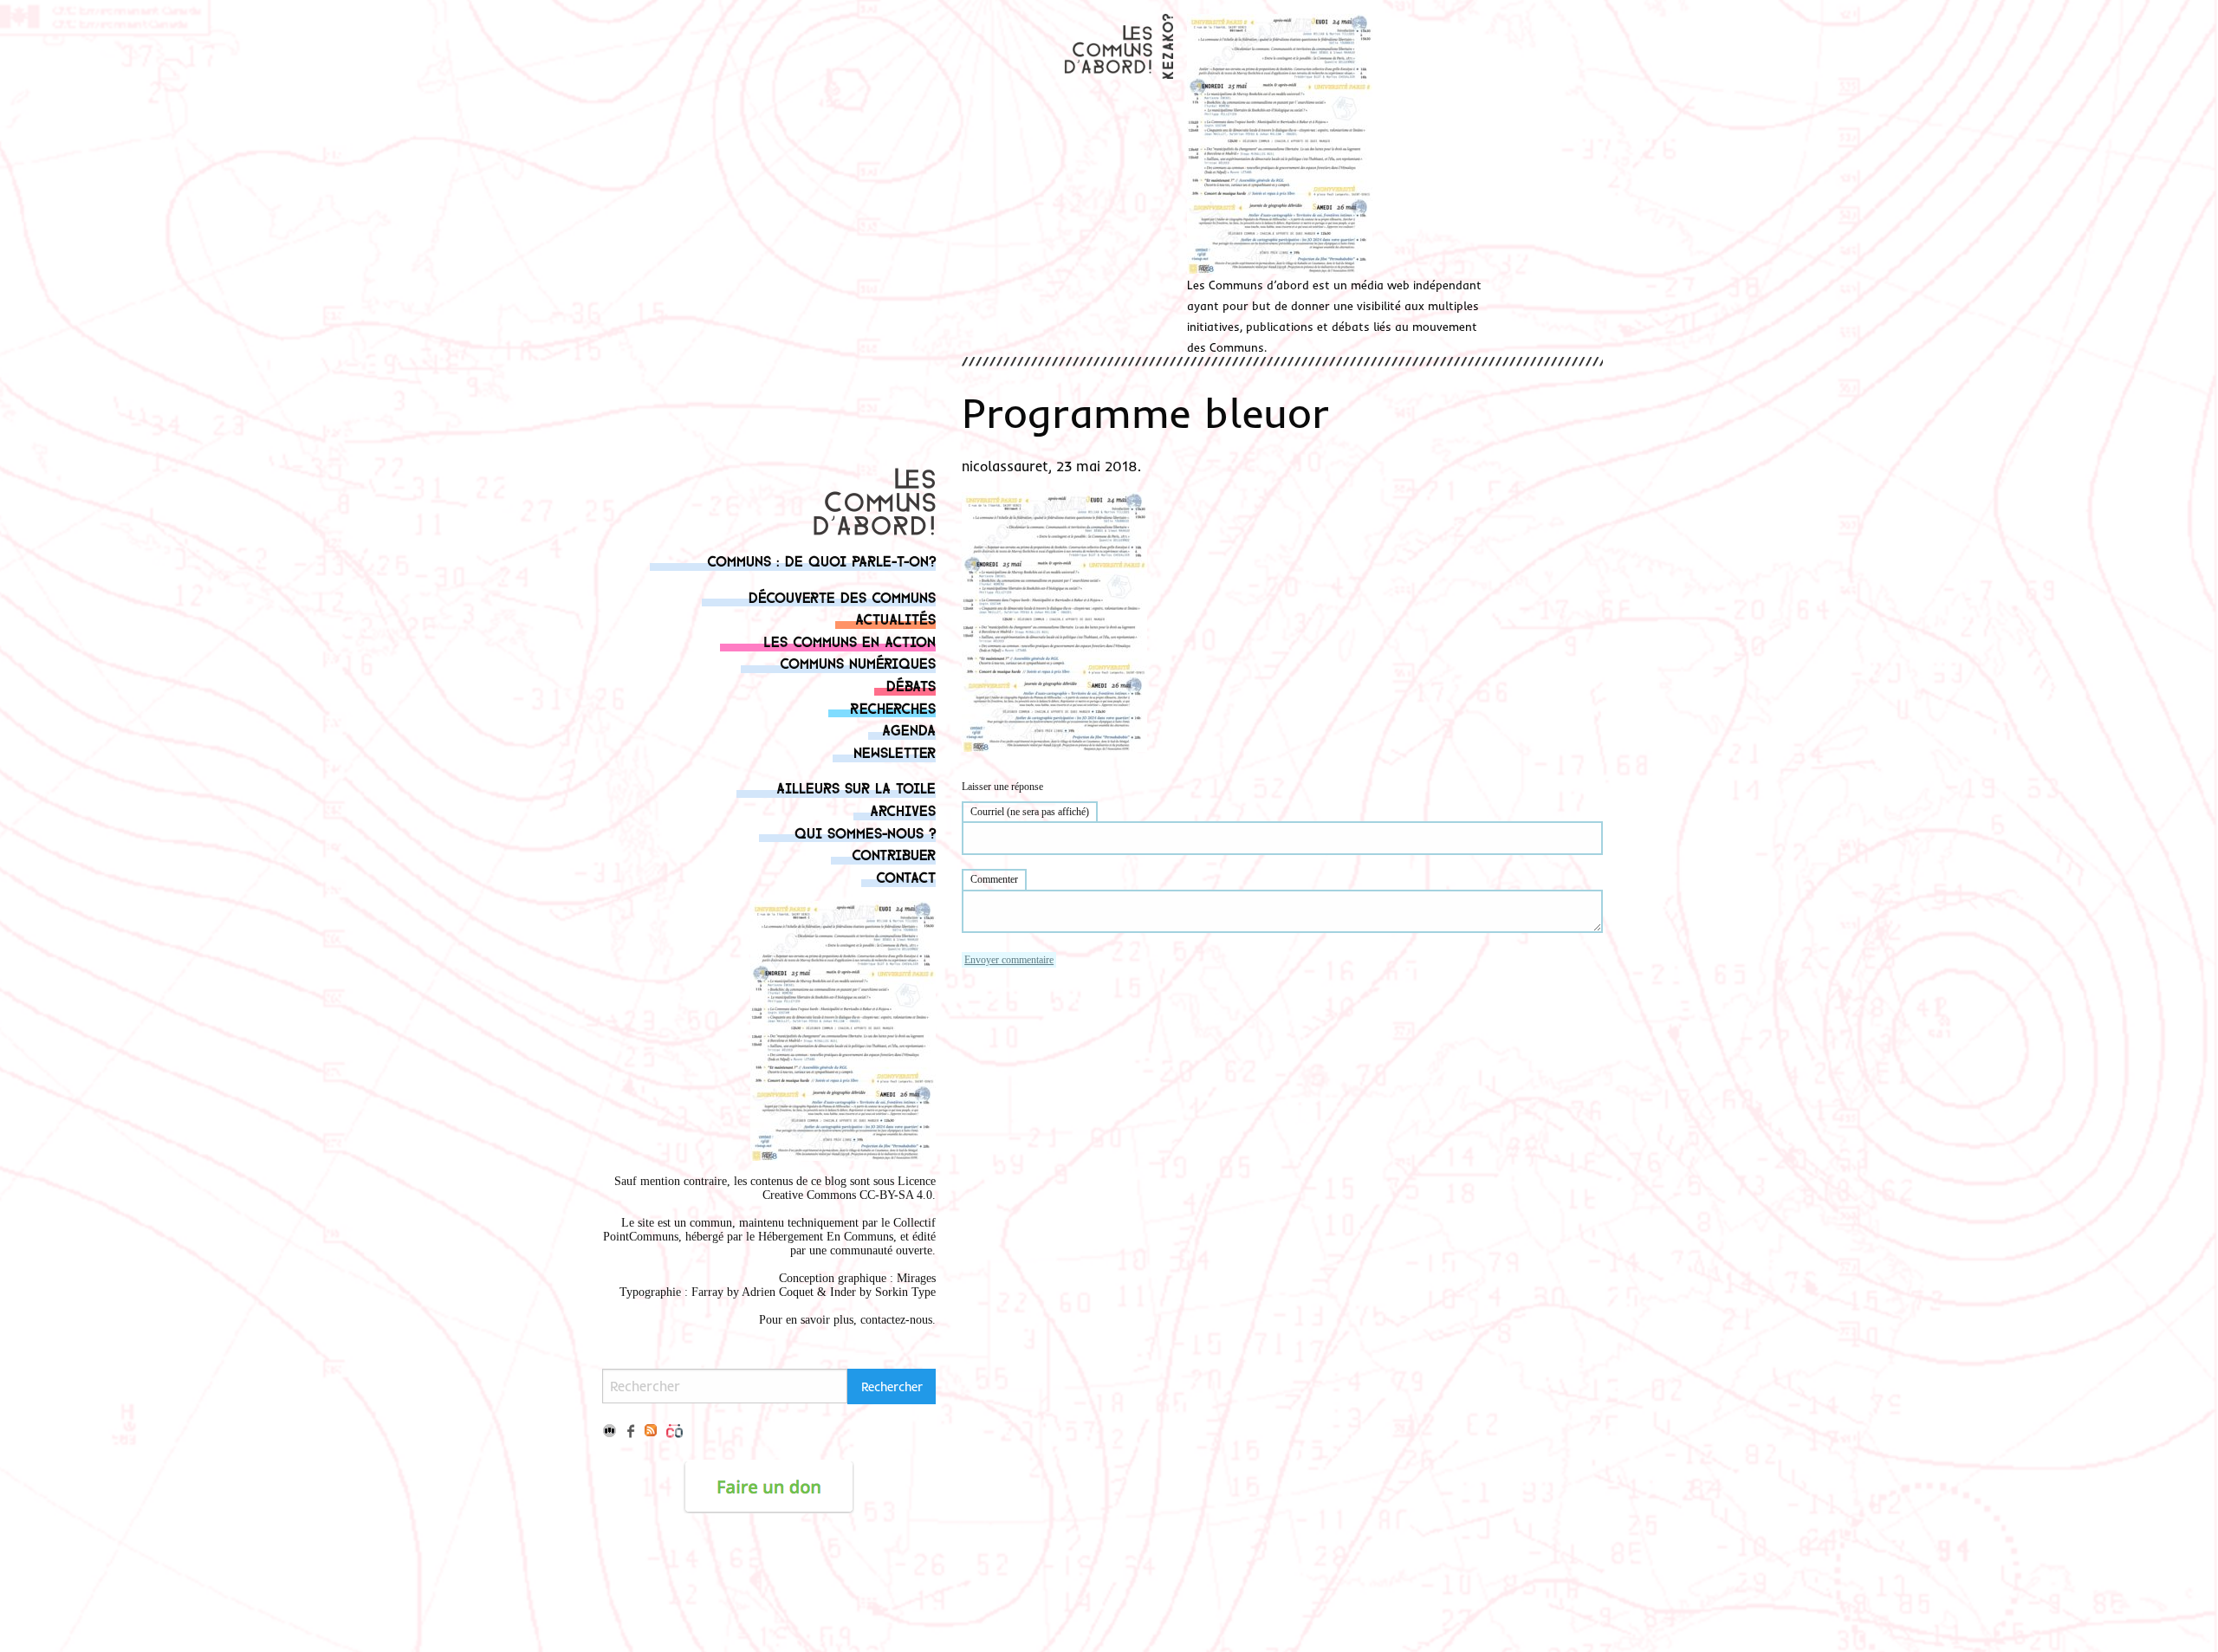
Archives (903, 810)
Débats (911, 685)
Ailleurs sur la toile (856, 787)
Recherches (893, 707)
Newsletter (895, 751)
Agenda (909, 729)
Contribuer (894, 854)
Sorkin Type (905, 1292)
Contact (906, 876)
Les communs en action (850, 641)
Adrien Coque (776, 1292)
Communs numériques (858, 662)
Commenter (994, 879)
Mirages (916, 1278)
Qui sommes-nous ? (865, 832)
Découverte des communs (842, 596)
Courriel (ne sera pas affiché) (1030, 812)
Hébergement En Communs (826, 1237)
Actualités (895, 618)
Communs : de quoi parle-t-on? (821, 560)
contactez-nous (896, 1320)
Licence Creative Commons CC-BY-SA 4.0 (849, 1188)
